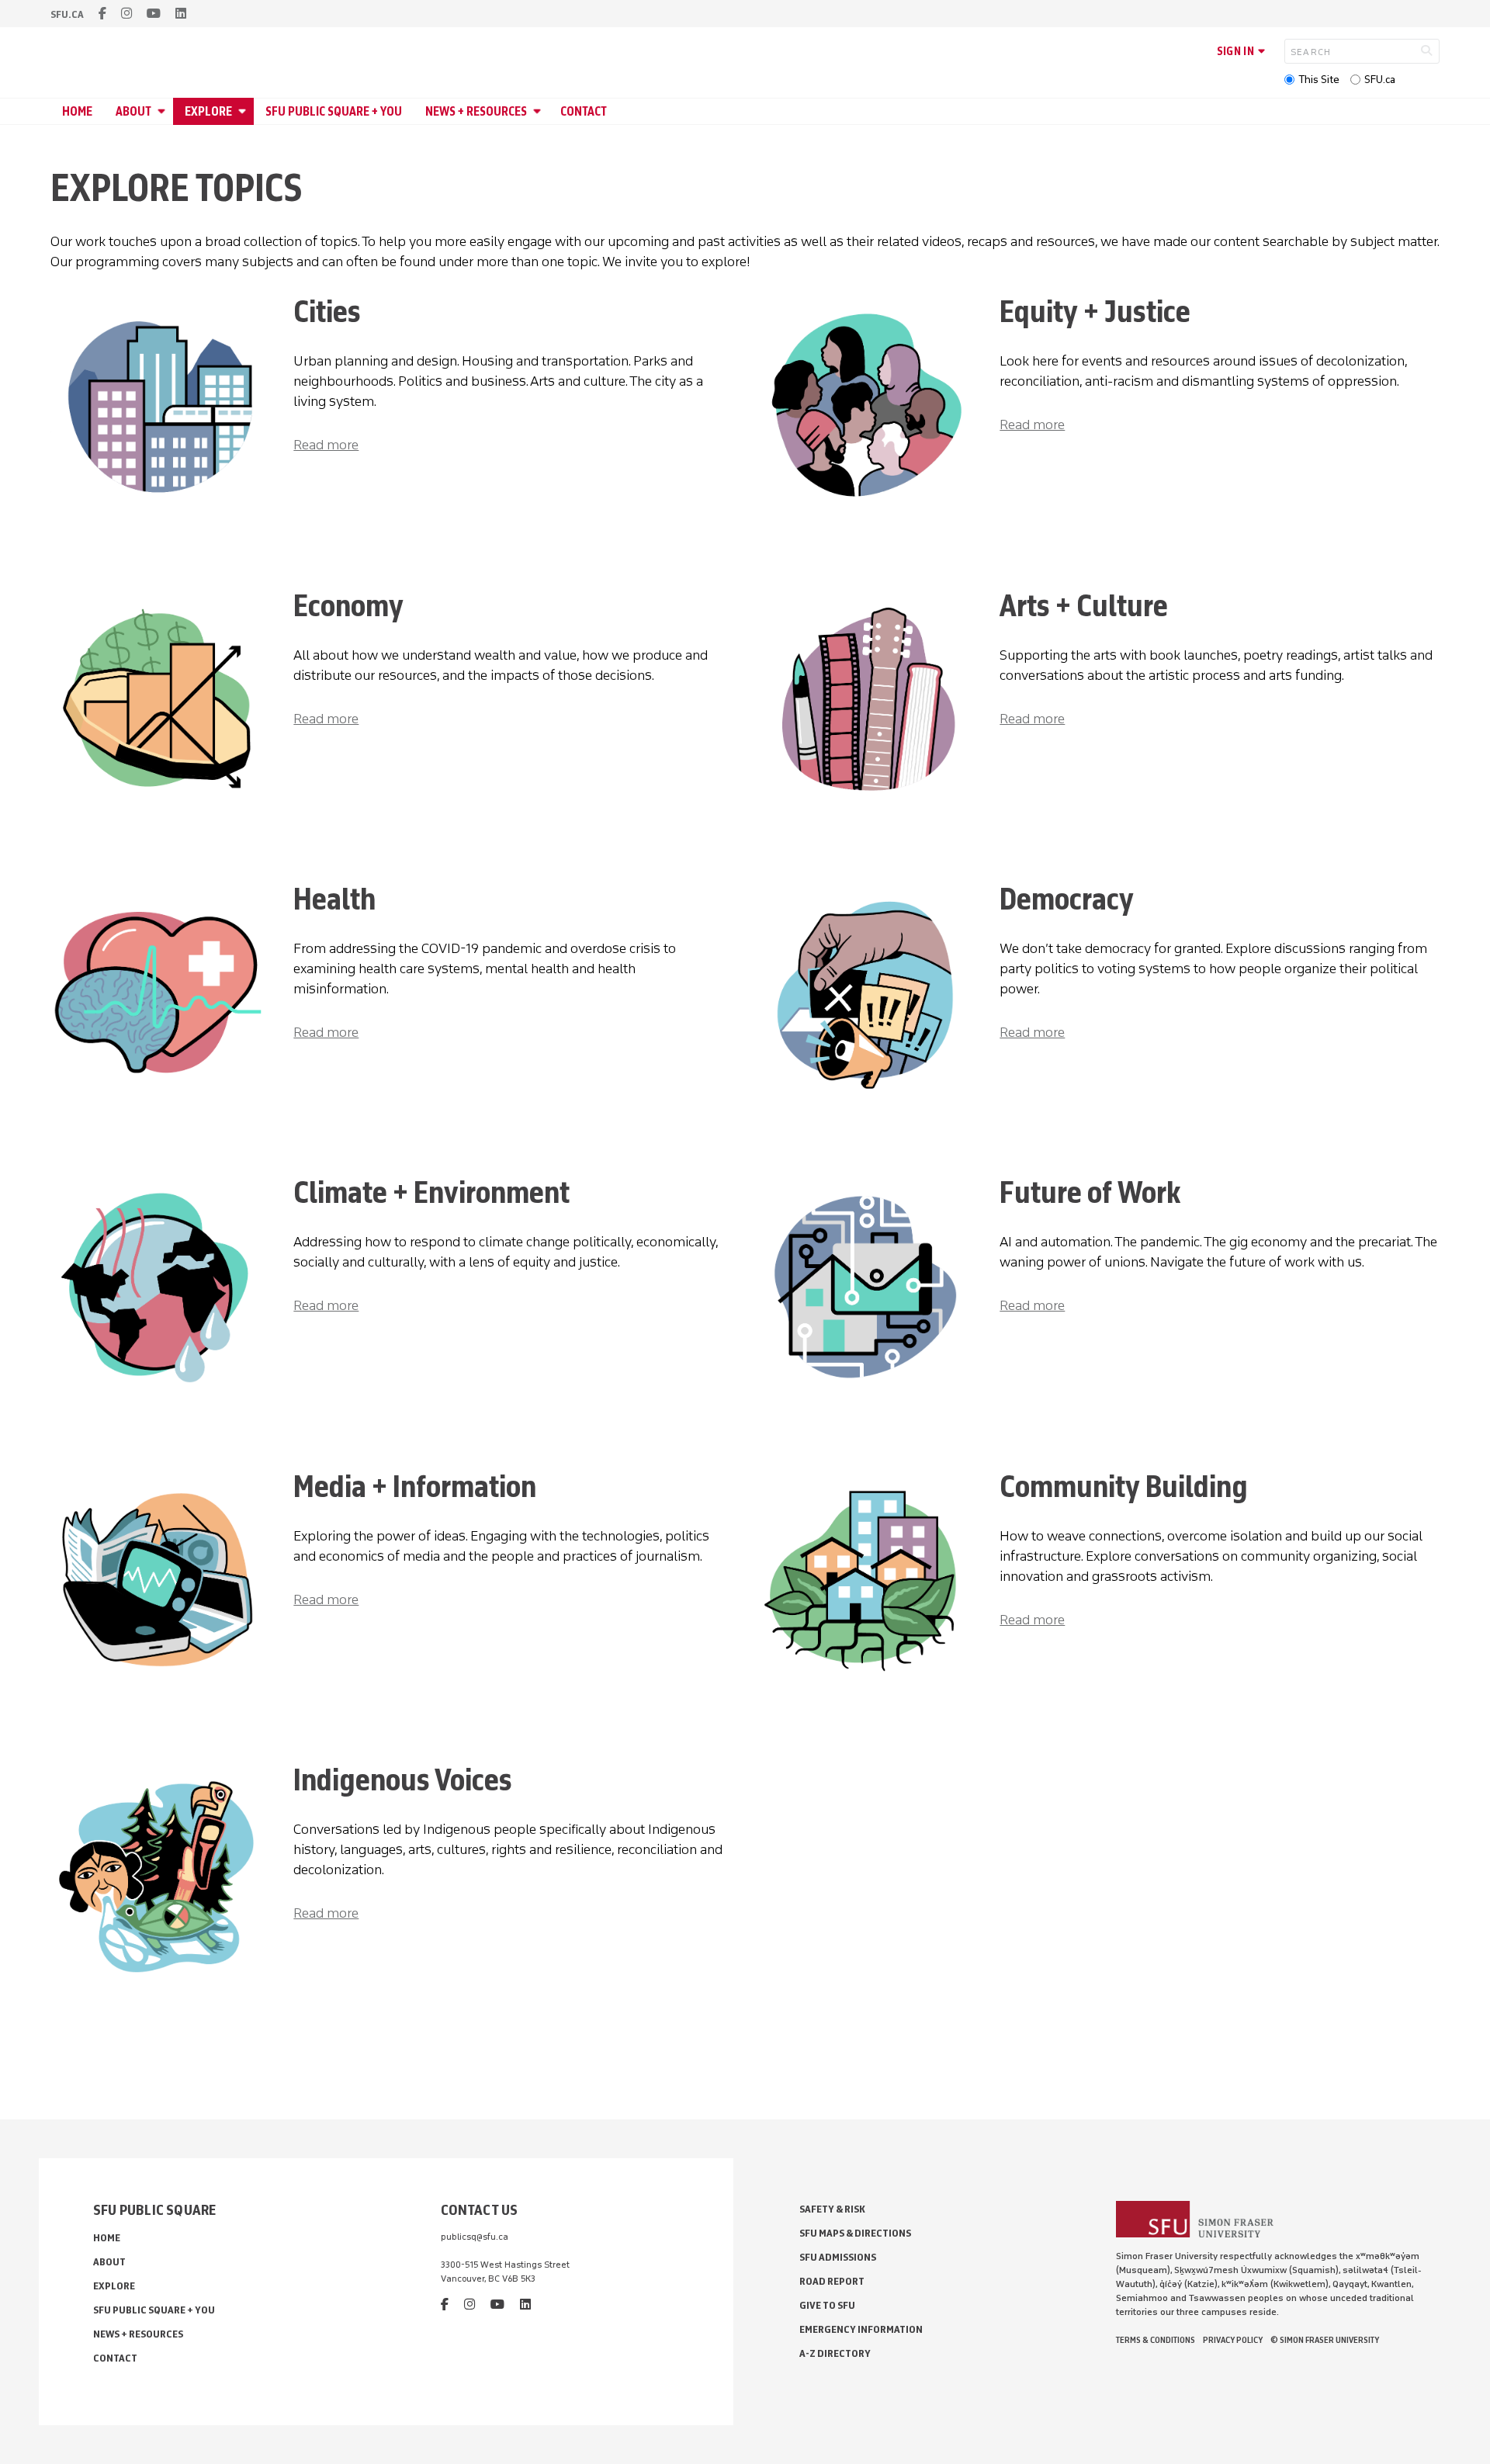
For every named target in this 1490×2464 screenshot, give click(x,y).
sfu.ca (67, 14)
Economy (348, 605)
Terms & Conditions (1156, 2340)
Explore (208, 111)
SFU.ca (1380, 80)
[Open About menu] (164, 111)
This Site (1319, 80)
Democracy (1067, 899)
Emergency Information (861, 2329)
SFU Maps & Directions (855, 2233)
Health (334, 899)
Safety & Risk (832, 2209)
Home (77, 111)
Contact (584, 111)
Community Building (1124, 1486)
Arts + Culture (1084, 605)
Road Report (832, 2281)
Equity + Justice (1095, 311)
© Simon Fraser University (1325, 2340)
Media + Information (415, 1486)
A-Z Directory (835, 2353)
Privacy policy (1233, 2340)
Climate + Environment (431, 1192)
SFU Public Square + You (334, 111)
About (133, 111)
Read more (326, 445)
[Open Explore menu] (244, 111)
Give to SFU (827, 2305)
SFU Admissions (838, 2257)
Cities (327, 311)
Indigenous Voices (403, 1780)
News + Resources (476, 111)
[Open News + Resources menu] (539, 111)
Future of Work (1090, 1192)
